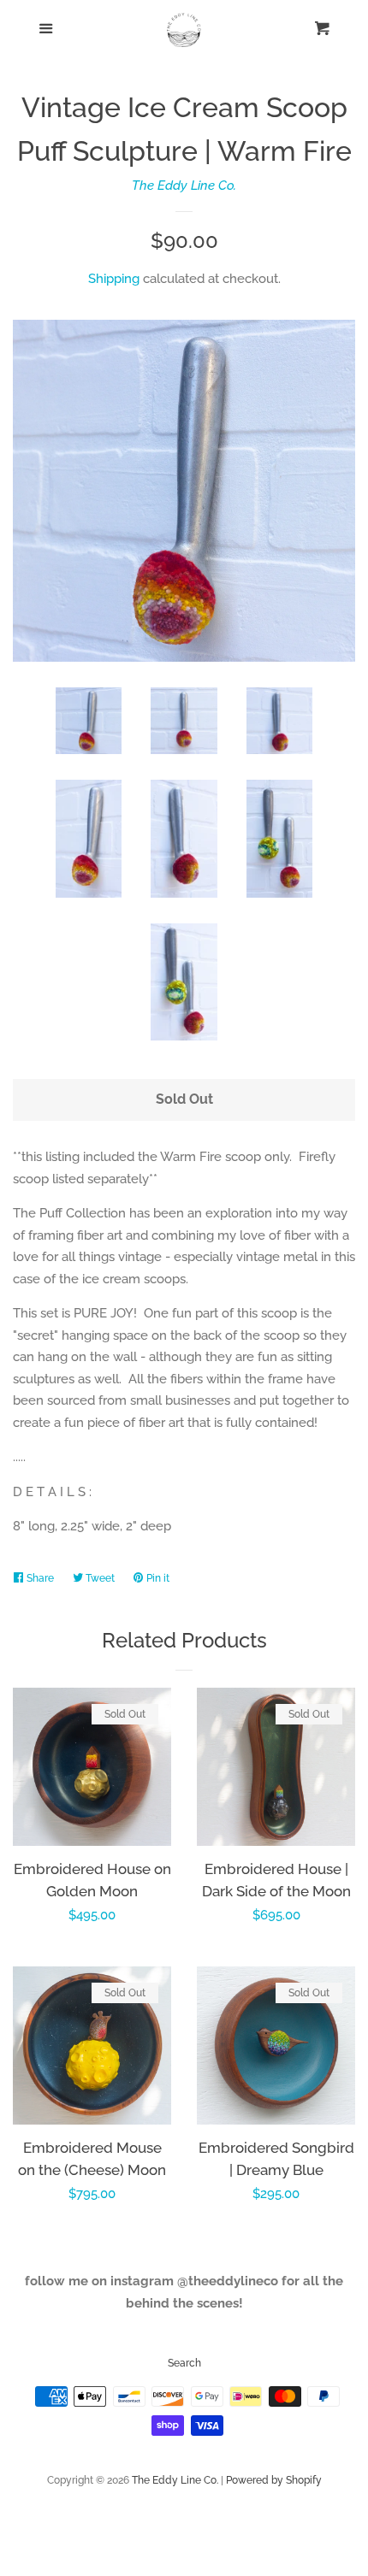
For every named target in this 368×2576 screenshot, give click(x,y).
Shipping (114, 279)
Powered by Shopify (274, 2480)
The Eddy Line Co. (184, 186)
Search (184, 2363)
